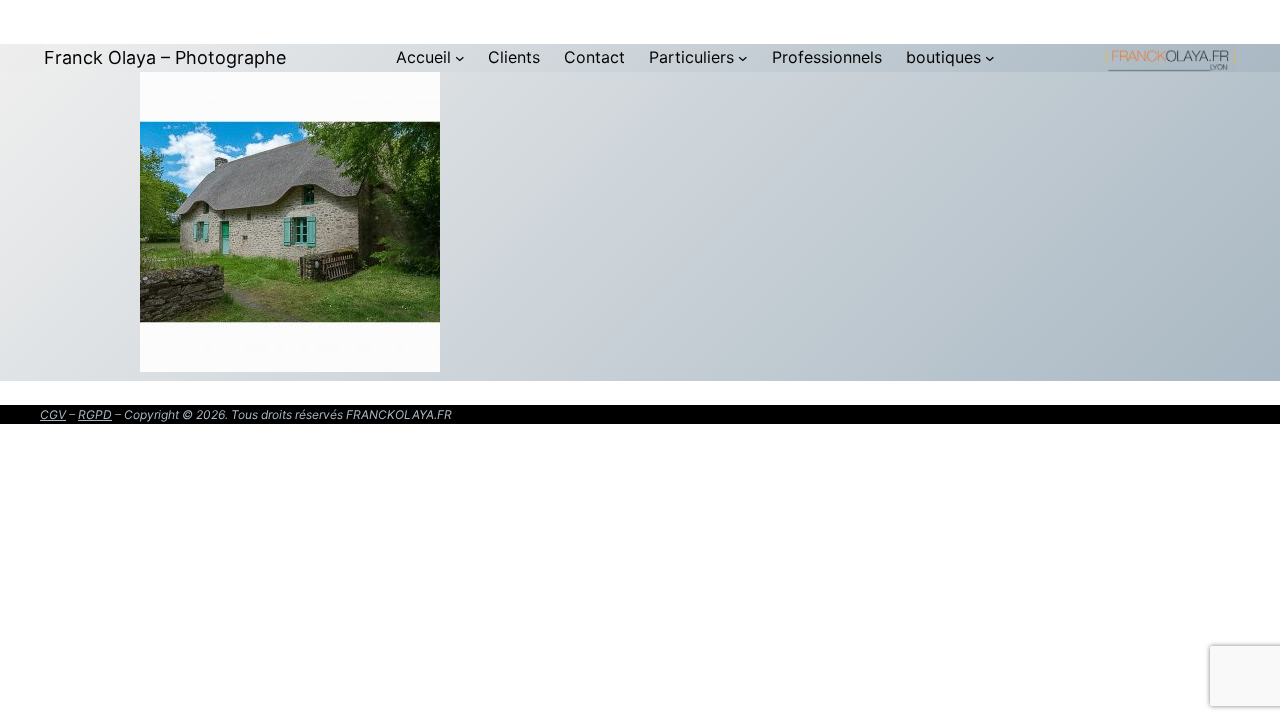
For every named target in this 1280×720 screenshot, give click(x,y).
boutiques (943, 57)
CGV (53, 414)
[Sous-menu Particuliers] (743, 58)
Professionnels (827, 57)
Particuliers (691, 57)
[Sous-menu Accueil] (460, 58)
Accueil (423, 57)
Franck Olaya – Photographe (165, 57)
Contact (594, 57)
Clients (514, 57)
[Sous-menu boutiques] (990, 58)
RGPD (95, 414)
